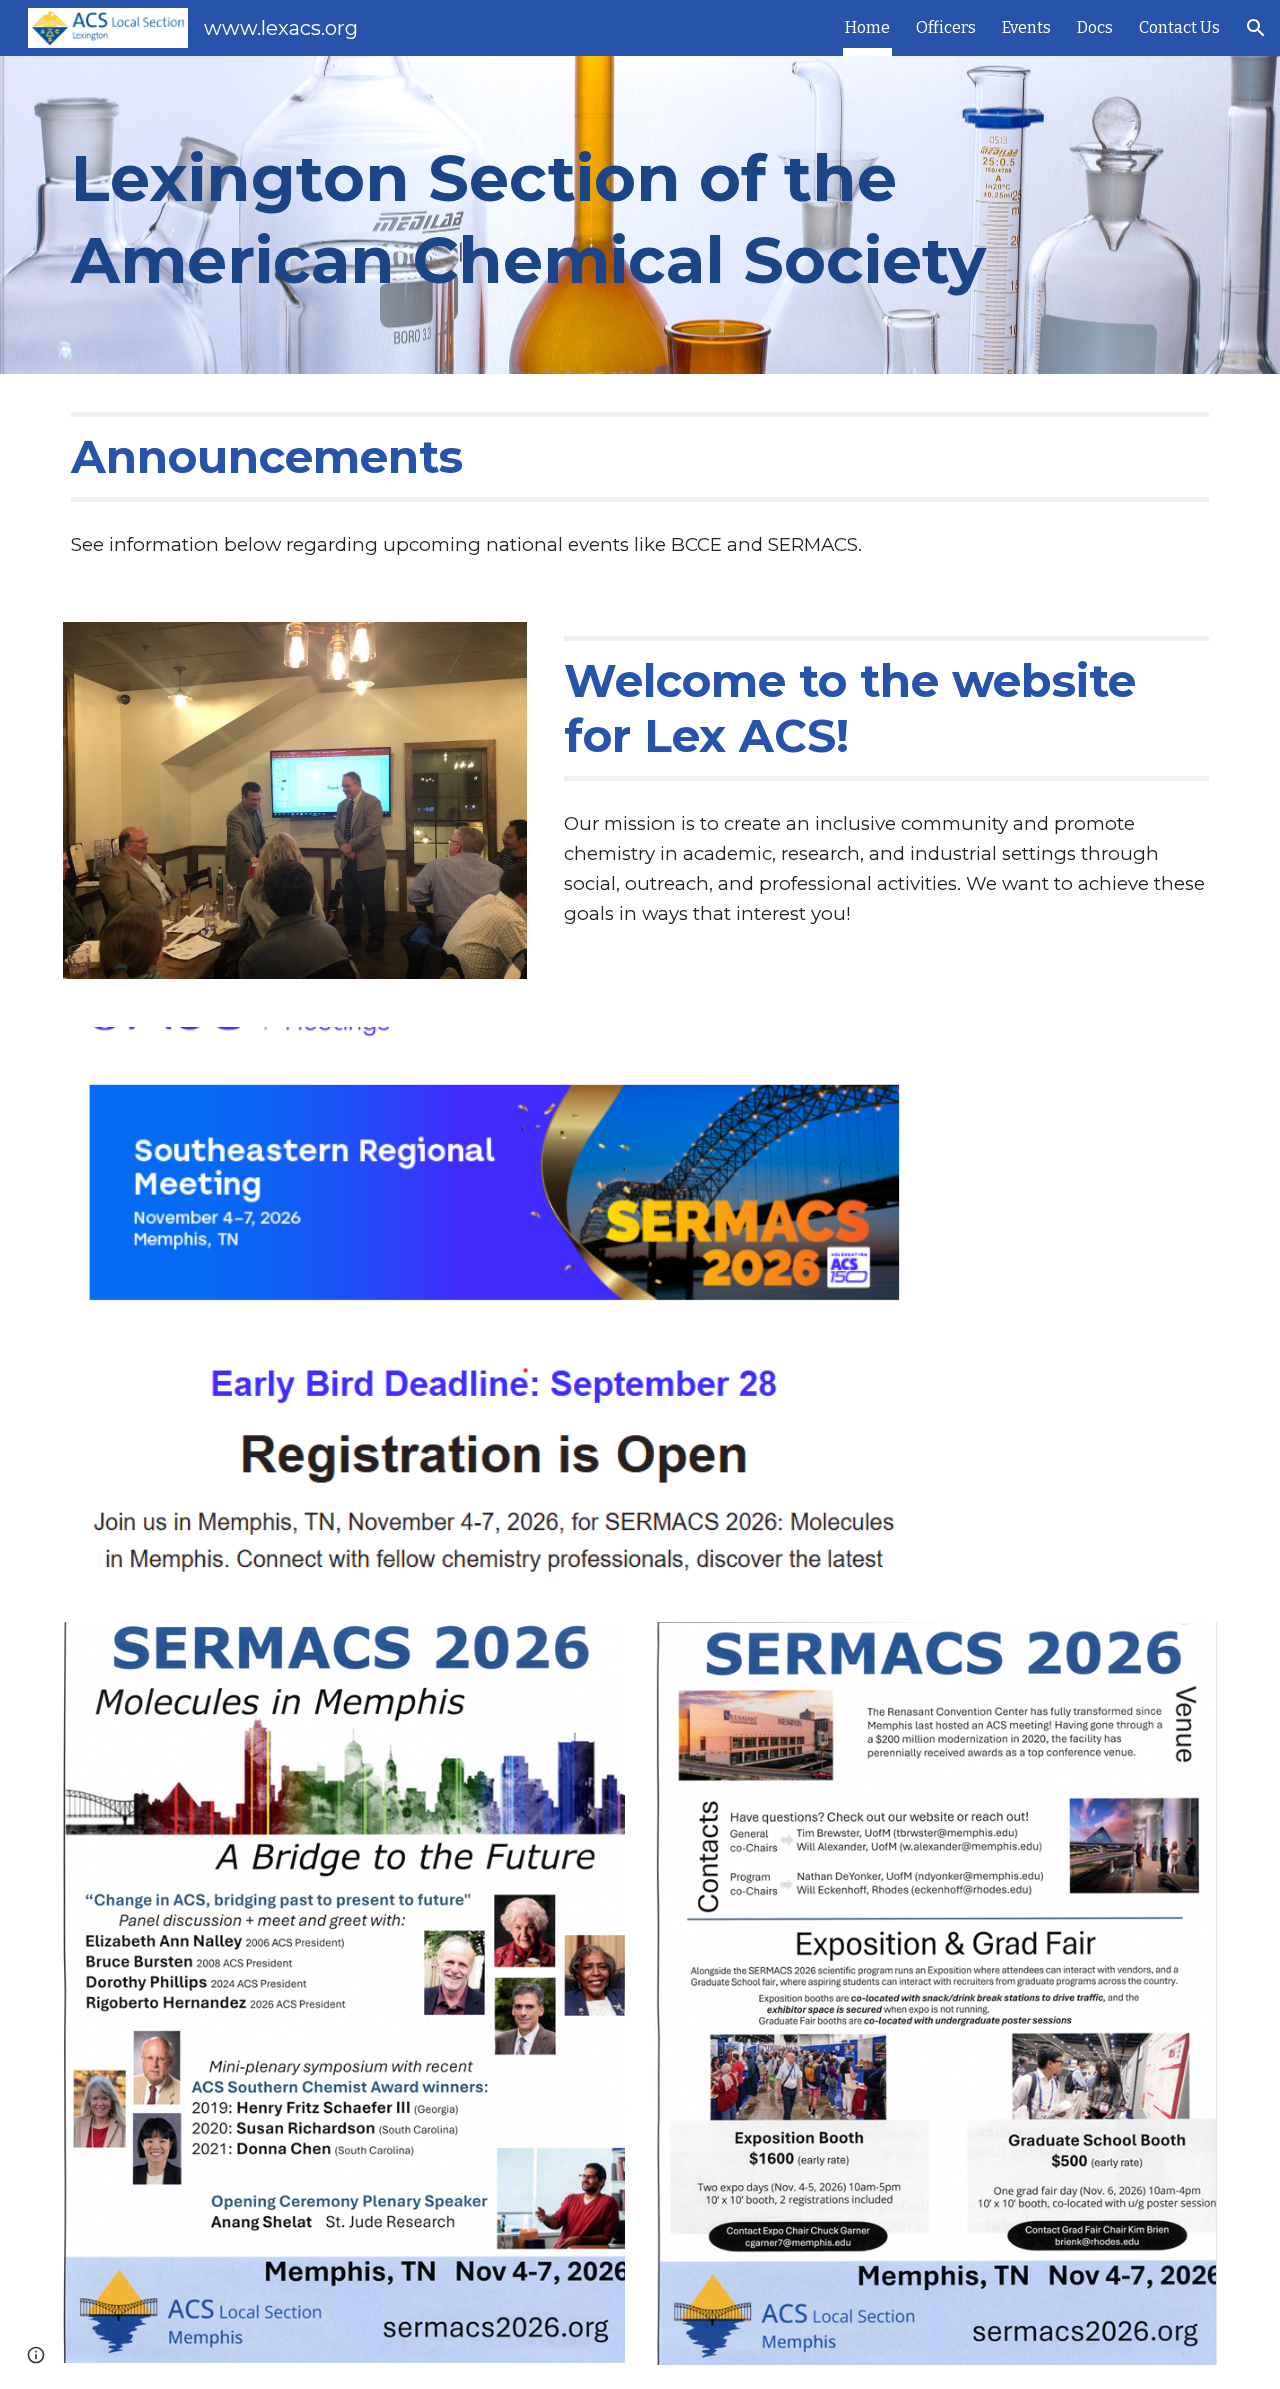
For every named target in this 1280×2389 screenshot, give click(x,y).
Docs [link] (1095, 27)
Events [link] (1026, 27)
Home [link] (867, 27)
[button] (1256, 28)
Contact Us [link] (1179, 27)
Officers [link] (946, 27)
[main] (541, 215)
